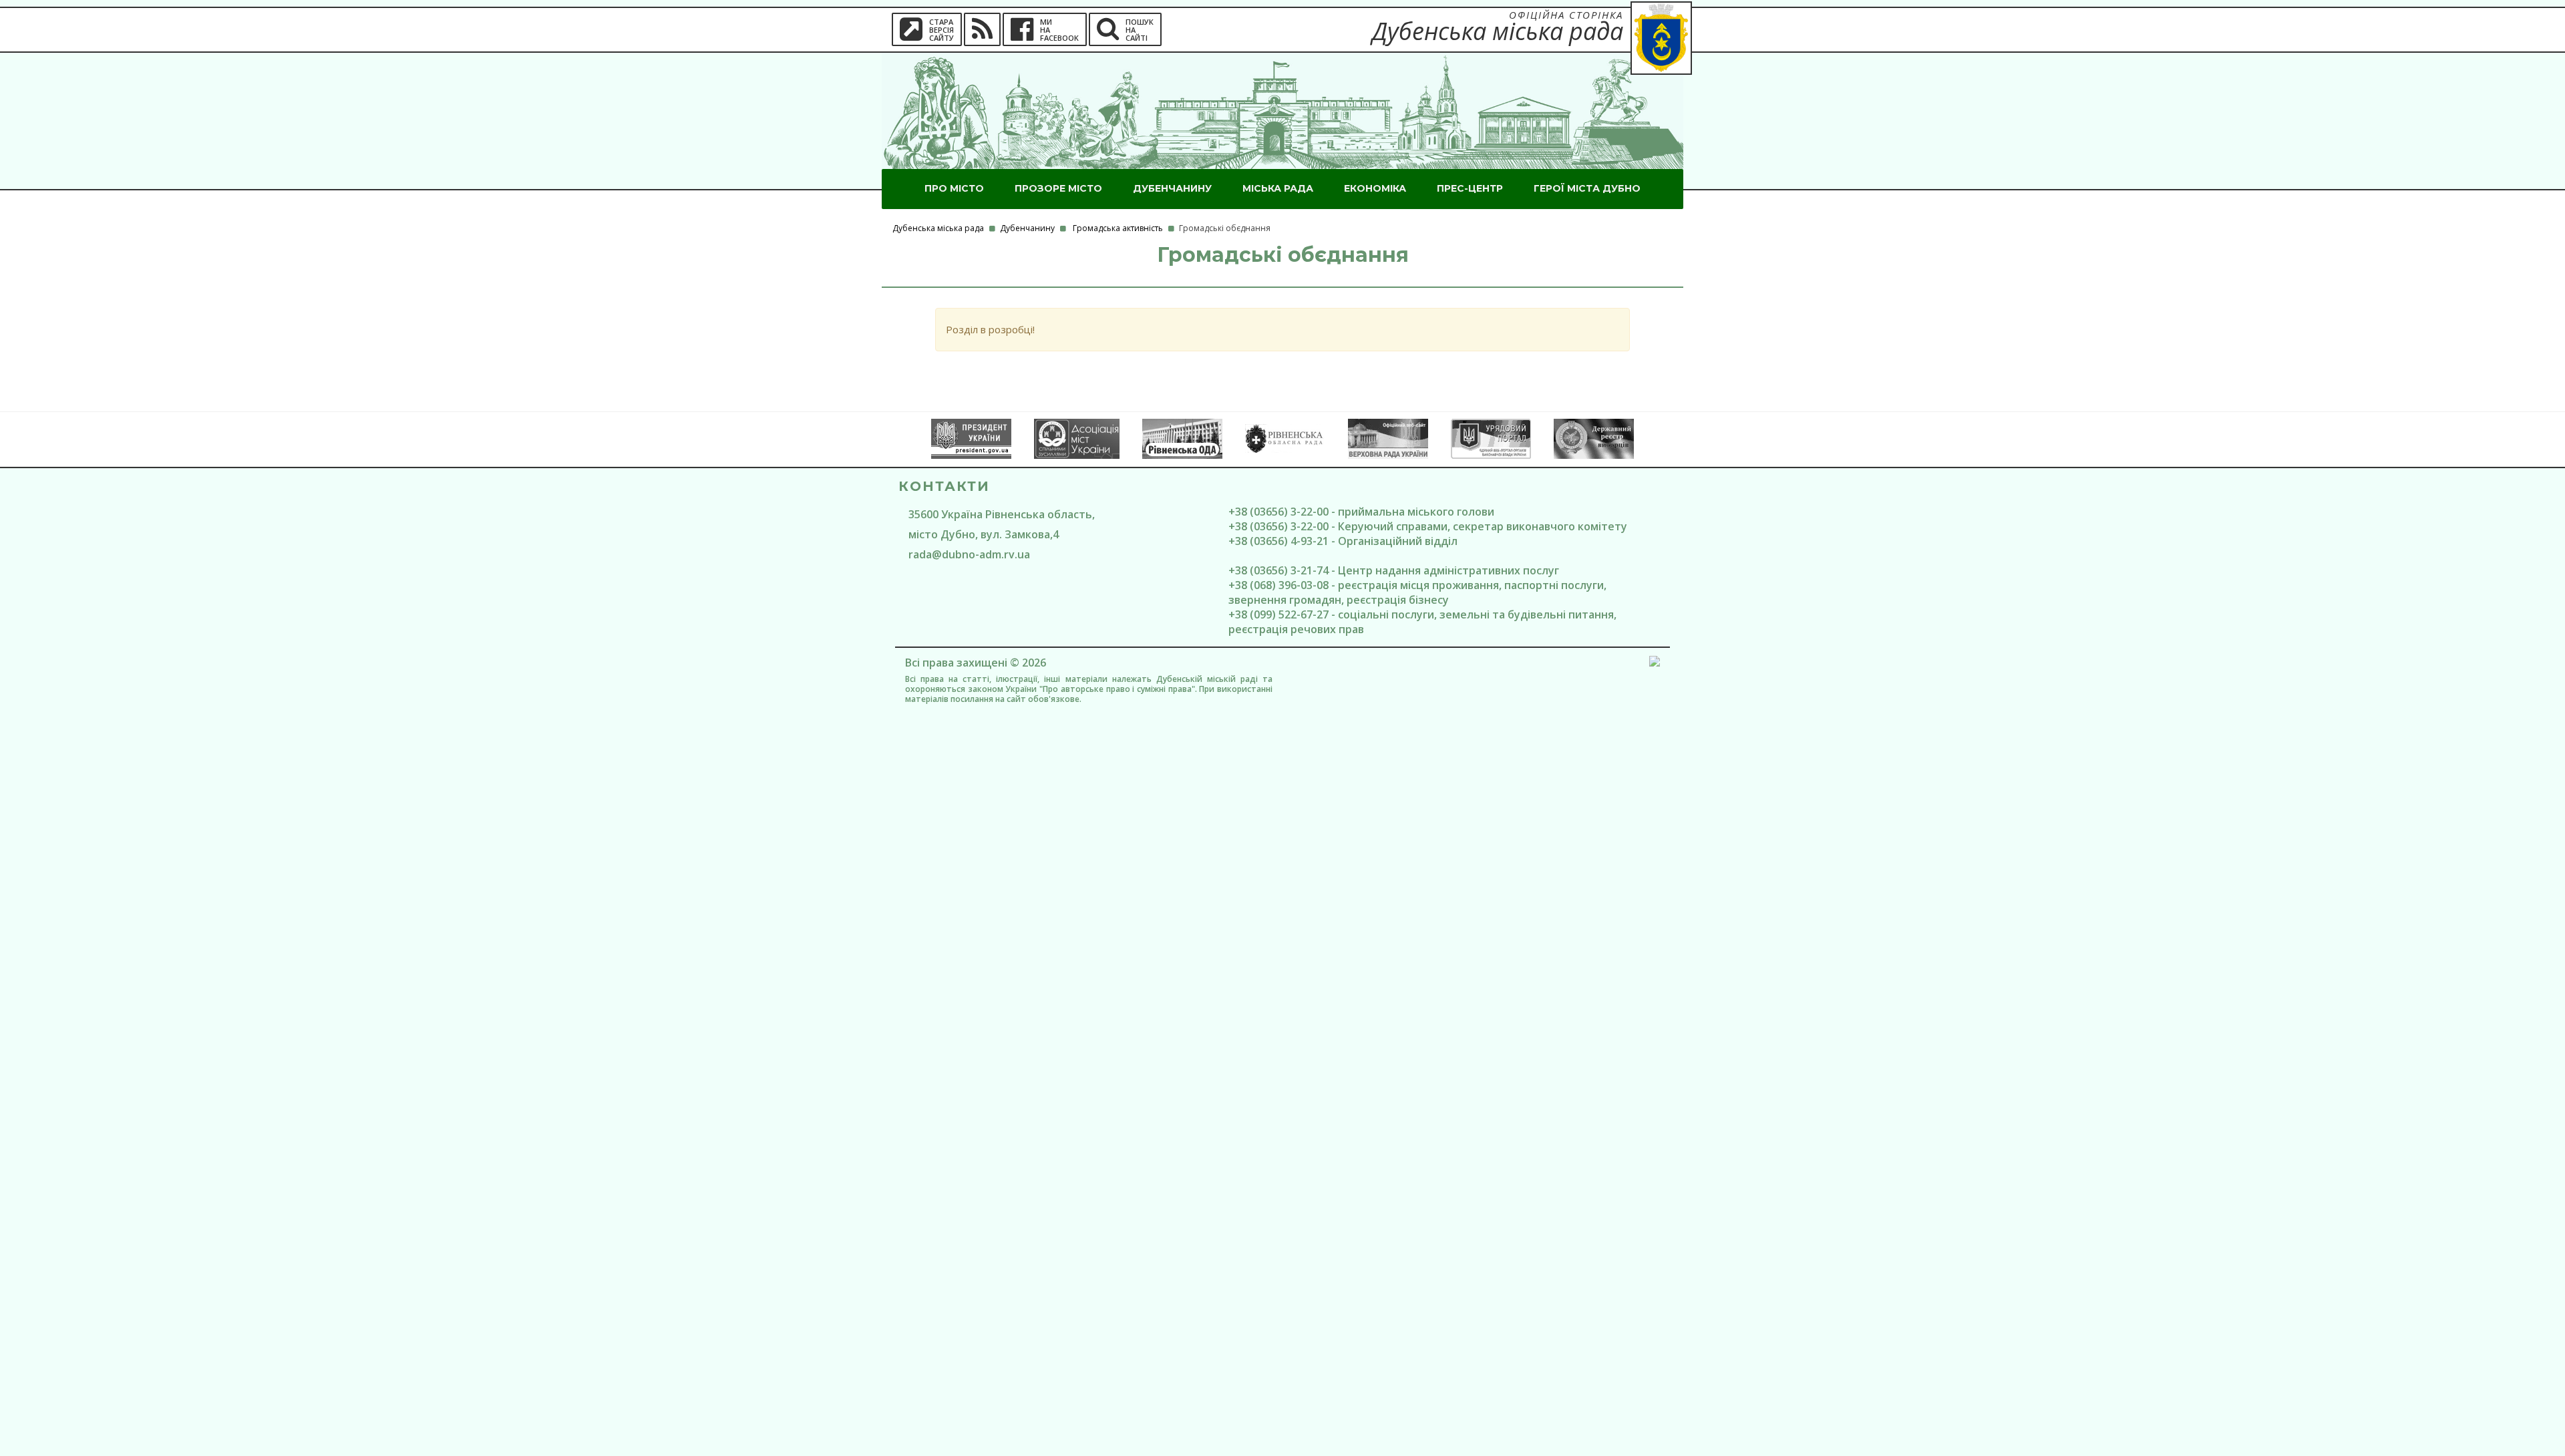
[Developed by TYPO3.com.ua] (1655, 663)
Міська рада (1278, 188)
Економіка (1375, 188)
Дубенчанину (1172, 188)
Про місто (954, 188)
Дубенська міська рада (938, 228)
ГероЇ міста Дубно (1587, 188)
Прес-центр (1470, 188)
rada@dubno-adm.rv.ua (969, 554)
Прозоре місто (1058, 188)
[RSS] (982, 29)
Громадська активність (1118, 228)
